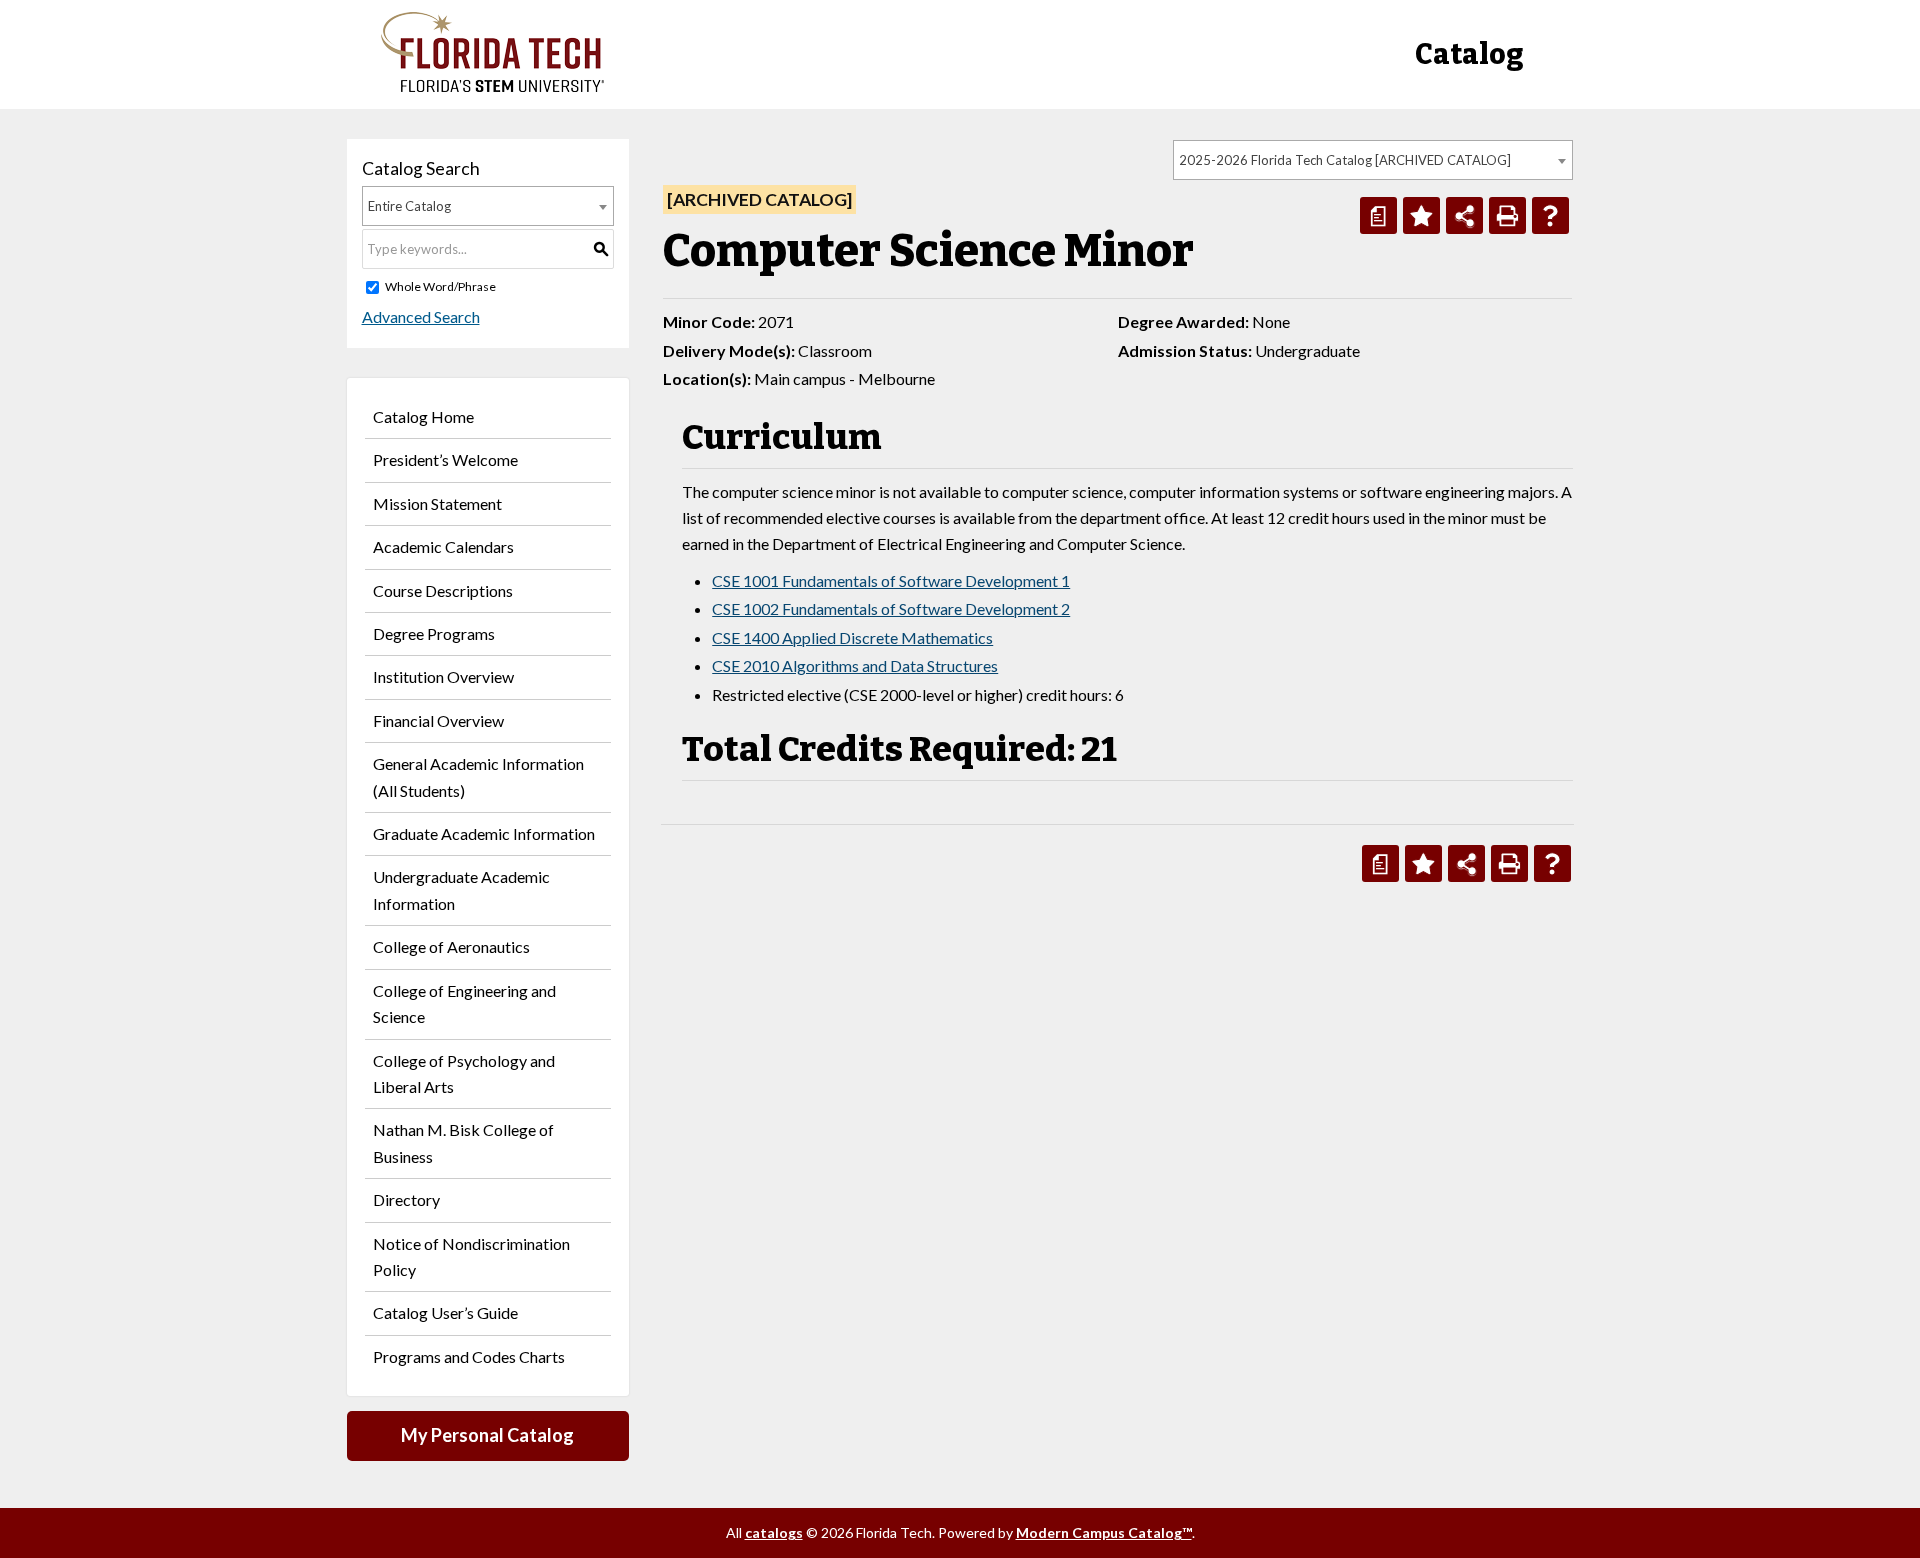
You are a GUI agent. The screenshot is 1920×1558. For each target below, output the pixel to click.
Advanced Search (421, 316)
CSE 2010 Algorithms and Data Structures (855, 665)
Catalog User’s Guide (445, 1312)
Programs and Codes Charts (469, 1356)
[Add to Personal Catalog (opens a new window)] (1421, 215)
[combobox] (1373, 160)
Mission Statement (437, 503)
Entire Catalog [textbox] (409, 206)
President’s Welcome (445, 459)
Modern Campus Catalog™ (1104, 1532)
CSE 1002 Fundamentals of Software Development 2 (891, 608)
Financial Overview (438, 720)
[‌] (492, 86)
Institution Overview (443, 676)
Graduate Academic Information (484, 833)
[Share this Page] (1464, 215)
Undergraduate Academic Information (461, 889)
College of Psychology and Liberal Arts (464, 1073)
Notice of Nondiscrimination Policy (471, 1256)
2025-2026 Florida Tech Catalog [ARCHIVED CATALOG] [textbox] (1345, 160)
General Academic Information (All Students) (478, 776)
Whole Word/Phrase (440, 286)
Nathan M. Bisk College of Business (463, 1142)
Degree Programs (434, 633)
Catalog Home (423, 416)
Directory (406, 1199)
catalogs (774, 1532)
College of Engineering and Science (464, 1003)
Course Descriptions (443, 590)
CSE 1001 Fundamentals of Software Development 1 (891, 580)
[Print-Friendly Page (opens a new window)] (1507, 215)
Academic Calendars (443, 546)
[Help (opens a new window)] (1550, 215)
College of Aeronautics (451, 946)
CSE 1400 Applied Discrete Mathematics (852, 637)
